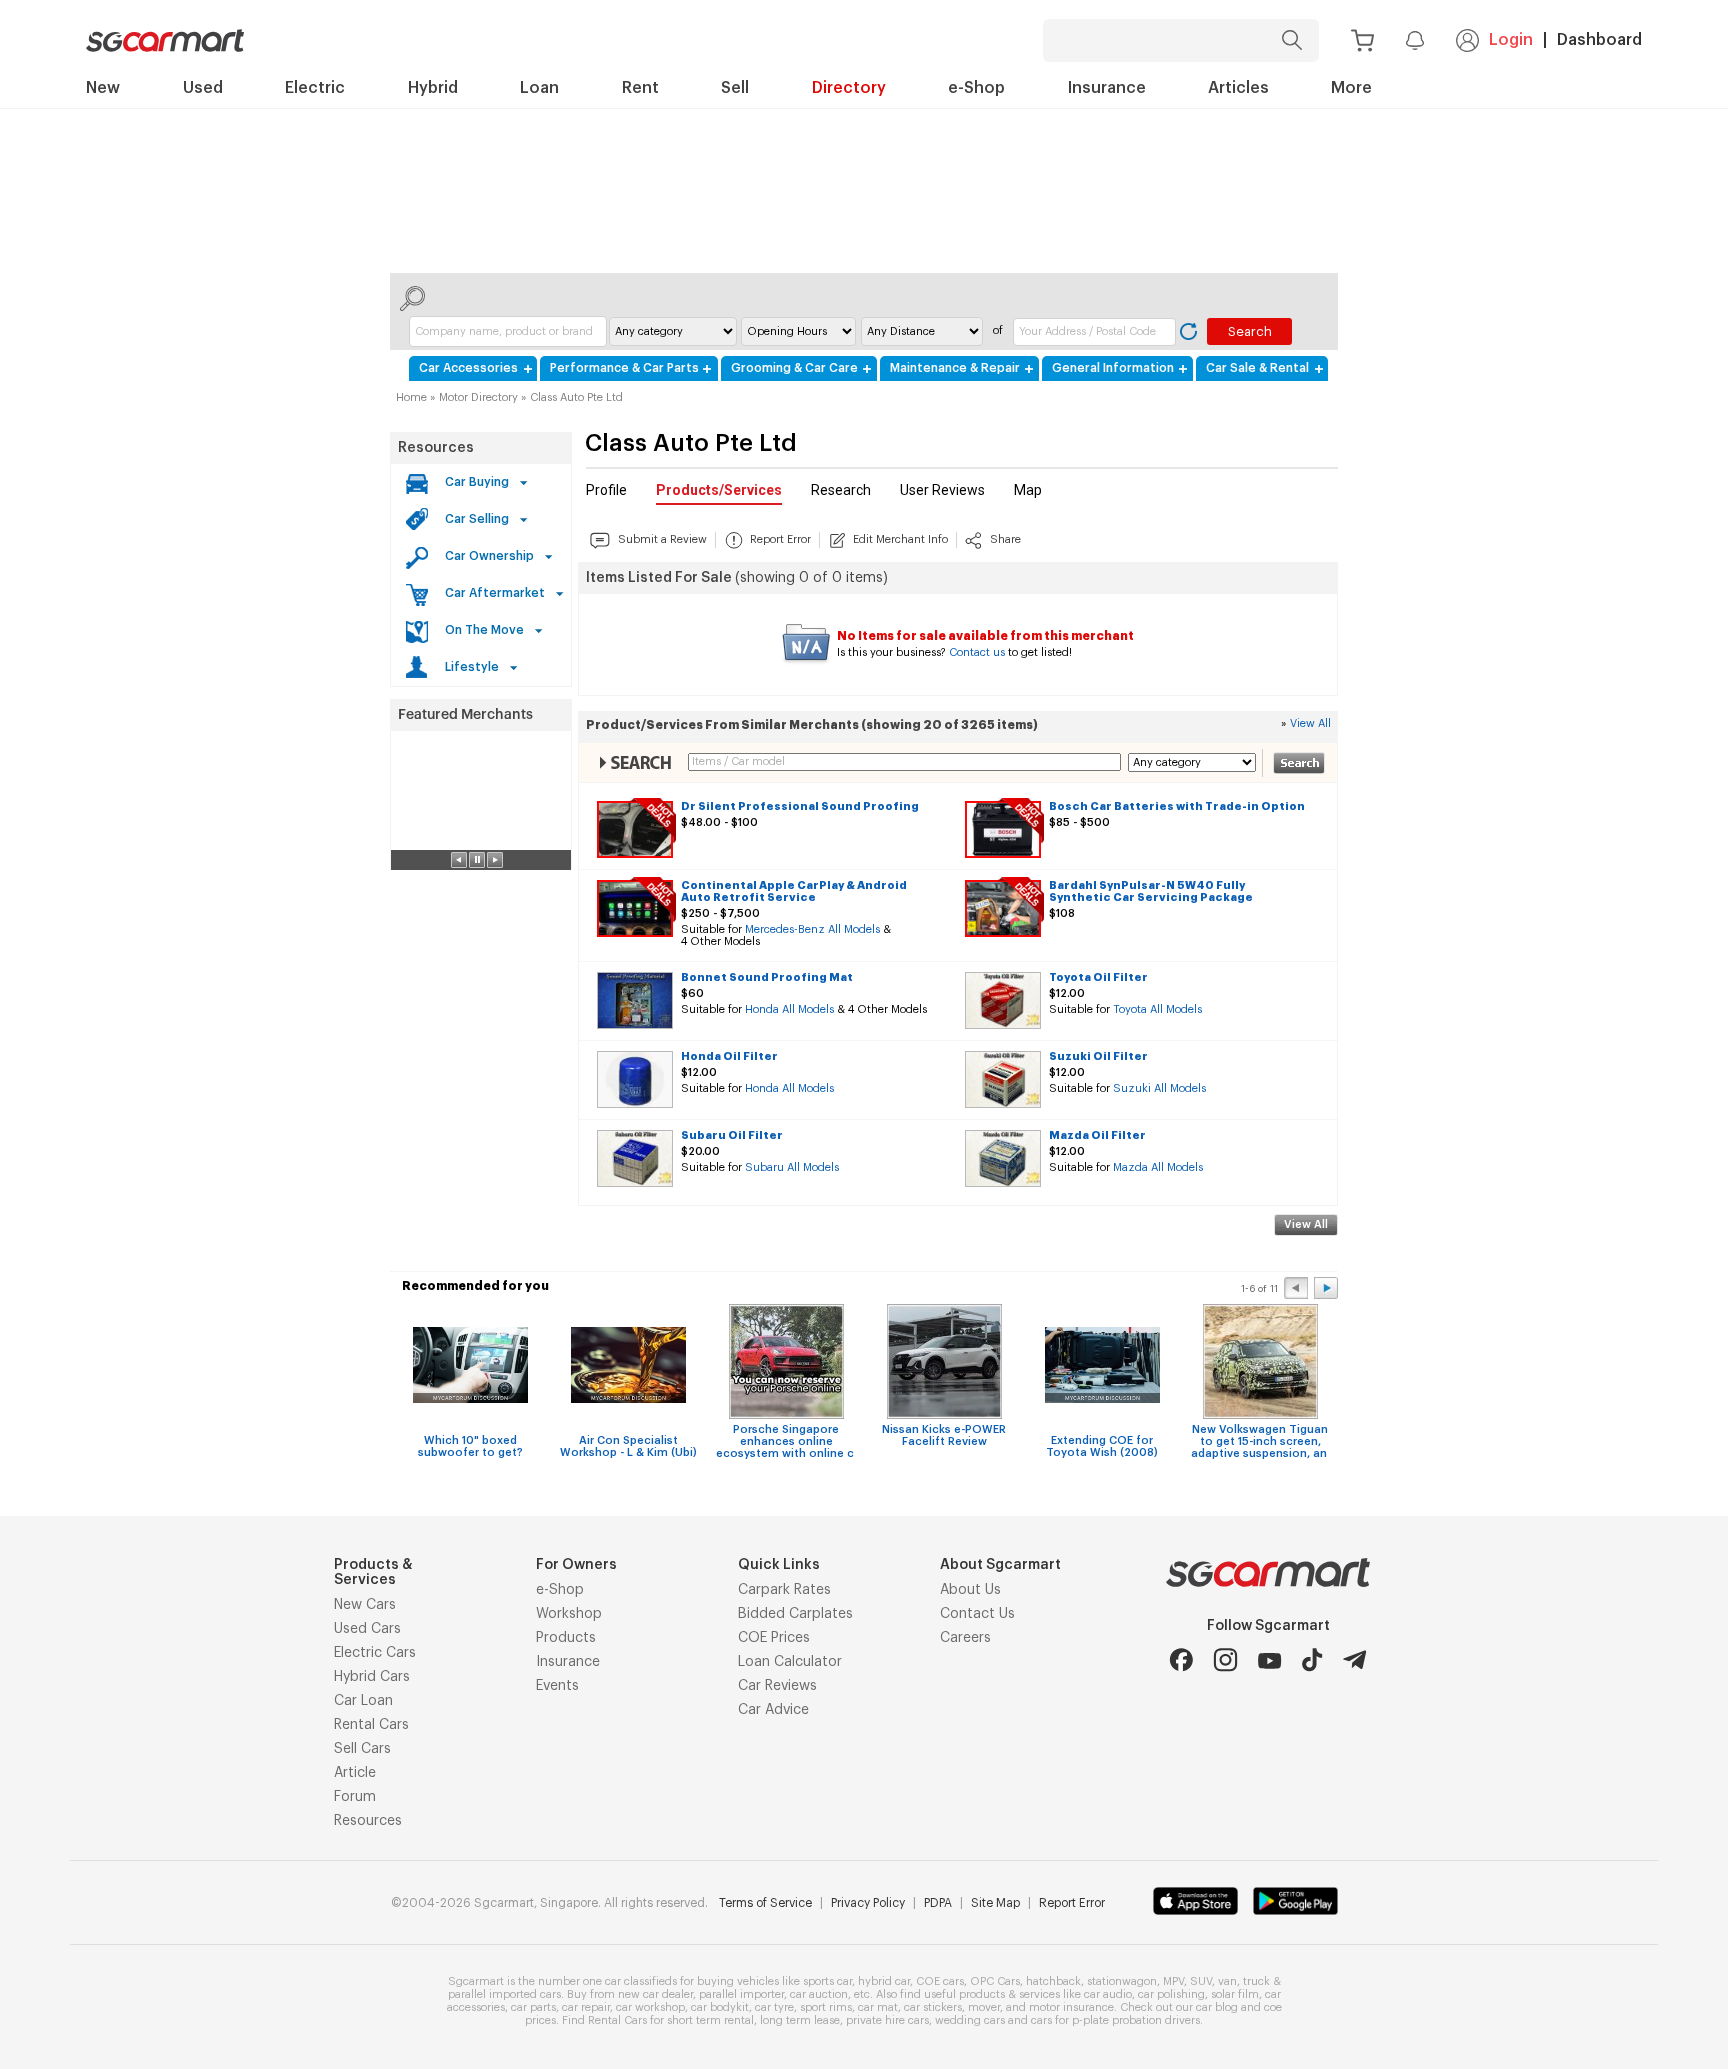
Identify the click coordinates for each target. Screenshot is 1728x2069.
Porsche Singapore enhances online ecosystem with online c (786, 1441)
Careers (965, 1638)
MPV (1173, 1981)
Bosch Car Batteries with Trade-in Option (1177, 806)
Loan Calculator (790, 1662)
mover (984, 2007)
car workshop (650, 2007)
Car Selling (477, 519)
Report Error (780, 539)
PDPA (938, 1903)
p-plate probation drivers (1136, 2020)
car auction (819, 1994)
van (1227, 1981)
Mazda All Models (1158, 1167)
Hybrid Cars (372, 1677)
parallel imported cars (504, 1994)
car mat (878, 2007)
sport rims (826, 2007)
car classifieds (641, 1981)
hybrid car (884, 1981)
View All (1310, 723)
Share (1005, 539)
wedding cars (970, 2020)
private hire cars (887, 2020)
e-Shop (560, 1590)
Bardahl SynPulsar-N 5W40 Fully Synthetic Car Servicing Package (1151, 891)
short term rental (710, 2020)
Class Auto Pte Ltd (576, 397)
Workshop (569, 1614)
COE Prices (774, 1638)
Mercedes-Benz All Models (812, 929)
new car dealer (655, 1994)
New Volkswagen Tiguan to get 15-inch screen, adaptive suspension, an (1260, 1441)
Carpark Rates (784, 1590)
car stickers (933, 2007)
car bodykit (720, 2007)
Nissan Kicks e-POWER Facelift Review (944, 1435)
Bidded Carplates (795, 1614)
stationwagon (1122, 1981)
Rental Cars (371, 1725)
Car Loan (363, 1701)
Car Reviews (777, 1686)
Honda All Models (789, 1009)
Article (355, 1773)
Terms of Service (765, 1903)
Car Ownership (489, 556)
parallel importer (741, 1994)
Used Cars (367, 1629)
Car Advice (773, 1710)
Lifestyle (472, 667)
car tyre (774, 2007)
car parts (533, 2007)
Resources (436, 448)
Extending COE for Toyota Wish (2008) (1102, 1446)
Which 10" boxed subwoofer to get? (470, 1446)
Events (557, 1686)
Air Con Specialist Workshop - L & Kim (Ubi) (628, 1446)
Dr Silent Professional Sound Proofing (800, 806)
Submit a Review (662, 539)
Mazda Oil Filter (1097, 1135)
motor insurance (1071, 2007)
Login (1511, 40)
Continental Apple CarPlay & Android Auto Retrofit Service (794, 891)
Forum (355, 1797)
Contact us (977, 652)
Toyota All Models (1157, 1009)
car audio (1108, 1994)
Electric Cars (375, 1653)
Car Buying (477, 482)
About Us (970, 1590)
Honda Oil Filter (729, 1056)
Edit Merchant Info (900, 539)
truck (1256, 1981)
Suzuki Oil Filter (1098, 1056)
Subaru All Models (792, 1167)
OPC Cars (995, 1981)
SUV (1201, 1981)
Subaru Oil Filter (732, 1135)
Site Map (995, 1903)
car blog (1217, 2007)
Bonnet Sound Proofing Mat (767, 977)
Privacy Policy (868, 1903)
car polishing (1171, 1994)
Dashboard (1599, 40)
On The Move (484, 630)
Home (411, 397)
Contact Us (977, 1614)
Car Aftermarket (495, 593)
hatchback (1053, 1981)
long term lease (800, 2020)
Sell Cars (362, 1749)
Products (566, 1638)
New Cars (365, 1605)
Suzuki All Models (1159, 1088)
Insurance (568, 1662)
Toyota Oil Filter (1098, 977)
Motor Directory (478, 397)
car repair (586, 2007)
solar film (1235, 1994)
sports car (827, 1981)
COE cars (940, 1981)
